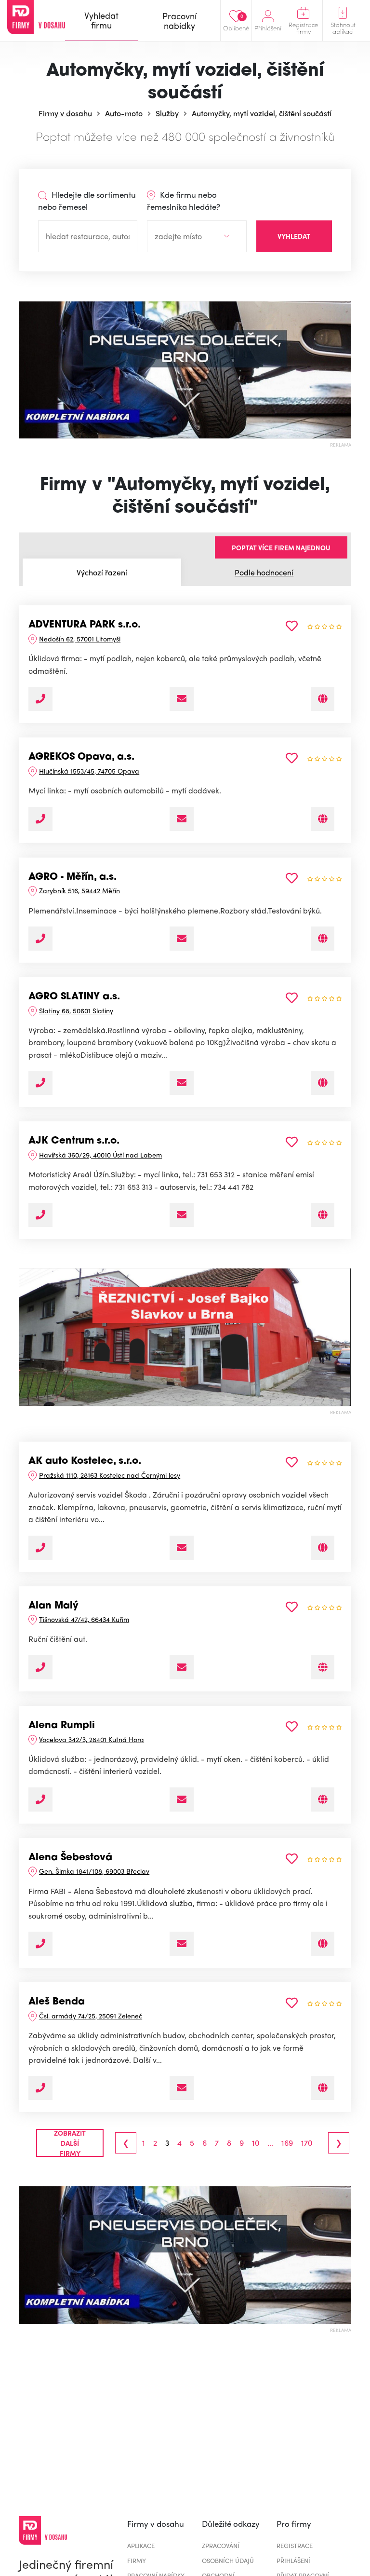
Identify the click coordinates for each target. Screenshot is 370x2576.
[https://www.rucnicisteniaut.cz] (323, 1667)
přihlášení (293, 2560)
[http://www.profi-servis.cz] (323, 699)
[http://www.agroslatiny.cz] (323, 1083)
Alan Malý (53, 1606)
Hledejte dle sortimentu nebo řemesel (87, 201)
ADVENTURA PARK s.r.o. (85, 625)
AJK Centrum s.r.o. (74, 1141)
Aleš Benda (57, 2002)
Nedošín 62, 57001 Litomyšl (80, 639)
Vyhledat (294, 236)
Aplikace (141, 2545)
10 (256, 2143)
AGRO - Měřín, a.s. (73, 877)
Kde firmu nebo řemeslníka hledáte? (184, 201)
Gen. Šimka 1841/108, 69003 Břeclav (94, 1871)
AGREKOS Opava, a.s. (81, 757)
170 (307, 2143)
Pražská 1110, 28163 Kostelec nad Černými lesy (110, 1475)
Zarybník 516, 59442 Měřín (79, 890)
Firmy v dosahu (65, 113)
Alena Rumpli (62, 1726)
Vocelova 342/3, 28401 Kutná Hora (92, 1739)
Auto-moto (124, 113)
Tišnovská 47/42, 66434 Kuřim (84, 1619)
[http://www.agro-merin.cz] (323, 939)
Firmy (137, 2560)
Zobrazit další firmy (70, 2143)
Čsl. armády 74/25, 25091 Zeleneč (91, 2016)
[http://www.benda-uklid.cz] (323, 2088)
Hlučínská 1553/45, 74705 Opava (89, 771)
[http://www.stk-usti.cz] (323, 1215)
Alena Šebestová (70, 1858)
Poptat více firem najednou (281, 547)
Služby (167, 113)
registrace (295, 2545)
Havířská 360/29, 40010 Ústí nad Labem (100, 1155)
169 (287, 2143)
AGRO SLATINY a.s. (74, 997)
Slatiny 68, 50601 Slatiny (76, 1010)
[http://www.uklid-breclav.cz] (323, 1944)
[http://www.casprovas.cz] (323, 1799)
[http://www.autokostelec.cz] (323, 1548)
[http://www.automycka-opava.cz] (323, 819)
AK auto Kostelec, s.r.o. (85, 1461)
